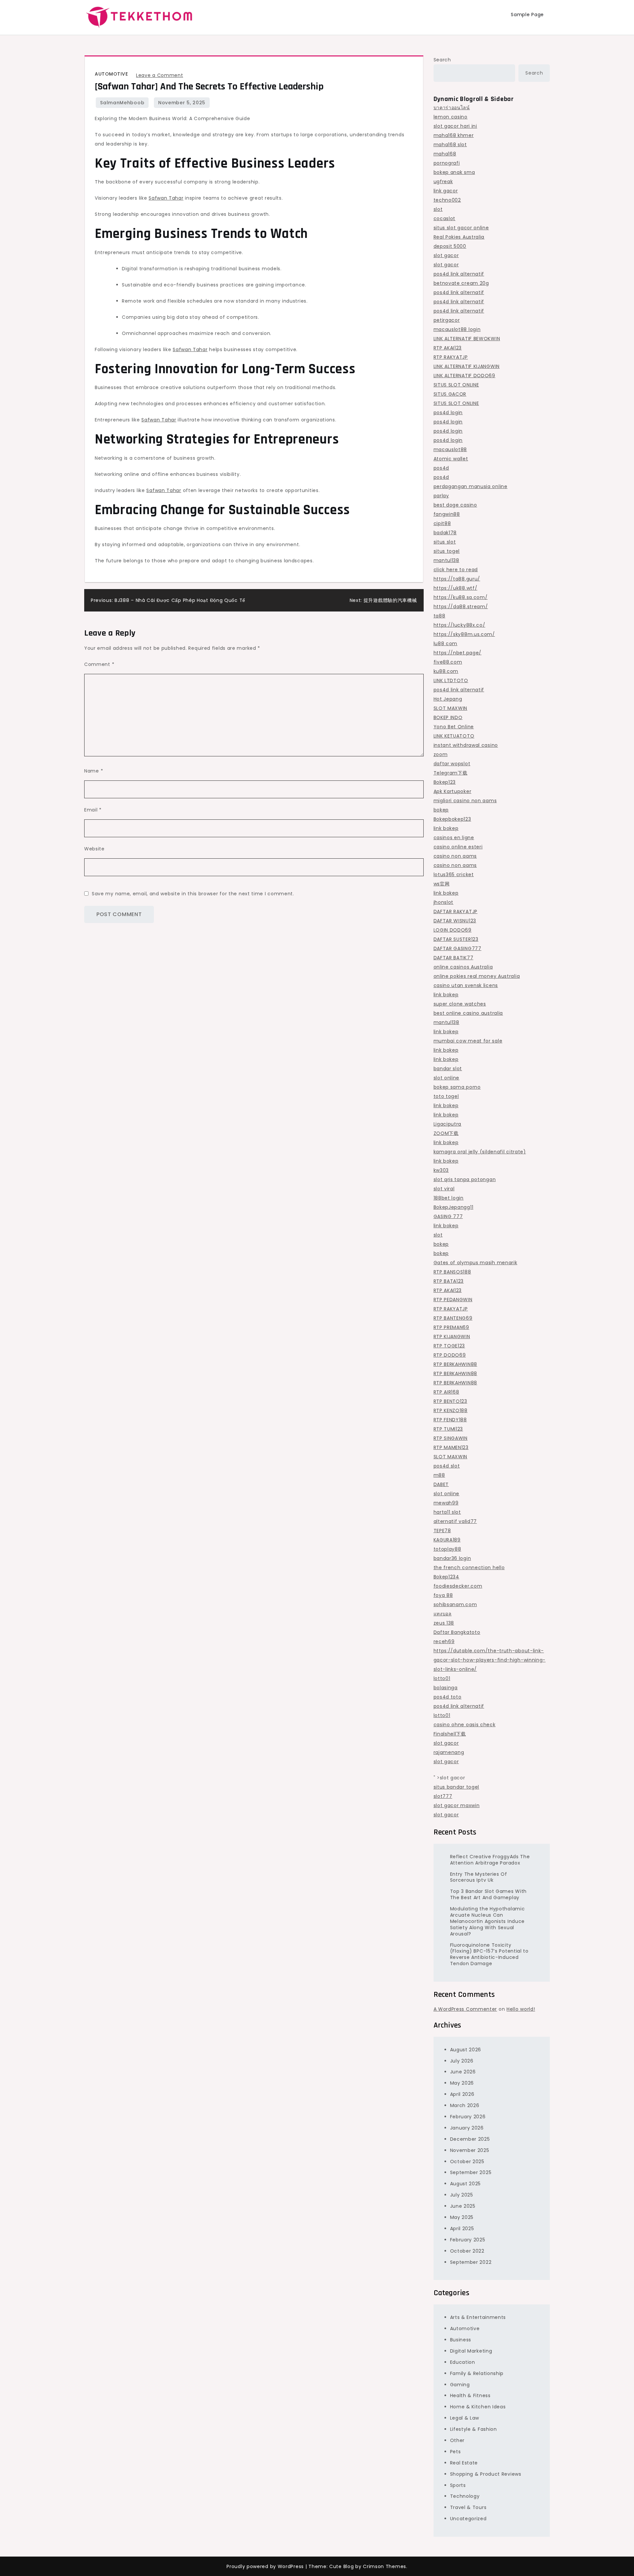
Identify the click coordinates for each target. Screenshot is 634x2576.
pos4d (441, 468)
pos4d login (448, 413)
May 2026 (462, 2083)
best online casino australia (468, 1013)
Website (94, 849)
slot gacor (446, 255)
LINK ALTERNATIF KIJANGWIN (467, 366)
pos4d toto (448, 1697)
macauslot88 (450, 449)
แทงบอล (443, 1614)
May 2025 (462, 2217)
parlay (441, 496)
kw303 (441, 1170)
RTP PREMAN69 (451, 1327)
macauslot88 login (457, 329)
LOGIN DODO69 (453, 930)
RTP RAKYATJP (451, 357)
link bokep (446, 828)
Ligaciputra (448, 1124)
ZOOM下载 (446, 1133)
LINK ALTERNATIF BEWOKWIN (467, 339)
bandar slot (448, 1069)
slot (438, 209)
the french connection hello (469, 1568)
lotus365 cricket (454, 875)
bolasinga (446, 1688)
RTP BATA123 (449, 1281)
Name (94, 771)
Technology (465, 2496)
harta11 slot (447, 1512)
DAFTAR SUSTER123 (456, 939)
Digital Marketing (471, 2351)
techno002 (447, 200)
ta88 (440, 616)
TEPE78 (442, 1531)
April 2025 (462, 2229)
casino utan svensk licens (466, 985)
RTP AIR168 (446, 1392)
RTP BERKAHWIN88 (456, 1364)
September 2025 (471, 2172)
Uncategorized (468, 2519)
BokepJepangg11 (454, 1207)
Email (93, 810)
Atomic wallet (451, 459)
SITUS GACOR (450, 394)
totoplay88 (447, 1549)
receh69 (444, 1641)
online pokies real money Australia (477, 976)
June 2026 (463, 2072)
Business (461, 2340)
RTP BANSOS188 (452, 1272)
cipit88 (442, 523)
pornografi (447, 163)
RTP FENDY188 (450, 1420)
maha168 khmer (454, 135)
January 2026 (467, 2128)
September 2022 (471, 2262)
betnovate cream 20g (461, 283)
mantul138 (446, 560)
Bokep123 (445, 782)
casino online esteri (458, 847)
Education (463, 2362)
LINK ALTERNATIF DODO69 (464, 376)
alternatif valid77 (455, 1521)
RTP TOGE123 (449, 1346)
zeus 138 (444, 1623)
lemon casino (451, 117)
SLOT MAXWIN (451, 708)
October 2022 (467, 2251)
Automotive (111, 74)
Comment (99, 664)
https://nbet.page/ (458, 653)
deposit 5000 (450, 246)
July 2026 (462, 2061)
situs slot (445, 542)
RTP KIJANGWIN (452, 1337)
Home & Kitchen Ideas (478, 2407)
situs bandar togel (457, 1787)
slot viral (444, 1189)
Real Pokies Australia (459, 237)
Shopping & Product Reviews (486, 2474)
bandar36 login (452, 1558)
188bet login (449, 1198)
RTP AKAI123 (448, 348)
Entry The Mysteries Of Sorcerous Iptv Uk (479, 1877)
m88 (439, 1475)
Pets (456, 2452)
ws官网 (442, 884)
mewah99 (446, 1503)
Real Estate (464, 2463)
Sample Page (527, 15)
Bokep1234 (446, 1577)
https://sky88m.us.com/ (464, 634)
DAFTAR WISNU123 (455, 921)
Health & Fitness (470, 2395)
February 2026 (468, 2117)
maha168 (445, 154)
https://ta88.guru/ (457, 579)
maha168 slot (450, 145)
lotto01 (442, 1678)
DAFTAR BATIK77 (454, 958)
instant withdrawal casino (466, 745)
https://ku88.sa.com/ (461, 597)
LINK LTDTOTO (451, 680)
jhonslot (444, 902)
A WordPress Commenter (465, 2009)
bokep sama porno (457, 1087)
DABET (441, 1484)
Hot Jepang (448, 699)
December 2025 (470, 2139)
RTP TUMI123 (448, 1429)
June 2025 (463, 2206)
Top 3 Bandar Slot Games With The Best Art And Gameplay (489, 1894)
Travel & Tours (468, 2507)
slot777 (443, 1796)
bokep (441, 810)
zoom (441, 754)
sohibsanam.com (455, 1604)
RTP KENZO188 (451, 1410)
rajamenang (449, 1752)
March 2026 (465, 2105)
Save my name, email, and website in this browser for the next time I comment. (193, 894)
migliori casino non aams (465, 801)
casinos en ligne (454, 838)
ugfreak (443, 182)
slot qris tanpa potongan (465, 1179)
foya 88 (443, 1595)
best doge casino (455, 505)
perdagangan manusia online (471, 486)
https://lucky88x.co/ (459, 625)
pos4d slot (447, 1466)
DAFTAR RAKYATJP (456, 911)
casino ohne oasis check (465, 1725)
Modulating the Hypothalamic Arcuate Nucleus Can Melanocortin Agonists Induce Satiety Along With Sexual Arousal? (488, 1921)
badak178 (445, 533)
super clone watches (460, 1004)
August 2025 (466, 2184)
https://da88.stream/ (461, 607)
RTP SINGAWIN (451, 1438)
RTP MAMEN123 (451, 1447)
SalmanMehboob (122, 103)
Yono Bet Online (454, 727)
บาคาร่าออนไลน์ (452, 108)
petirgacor (447, 320)
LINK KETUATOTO (454, 736)
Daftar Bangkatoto (457, 1632)
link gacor (446, 191)
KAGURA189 (447, 1540)
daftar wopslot (452, 764)
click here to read (456, 570)
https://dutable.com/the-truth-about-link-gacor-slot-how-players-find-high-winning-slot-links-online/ (490, 1660)
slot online (447, 1078)
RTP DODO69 (450, 1355)
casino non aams (455, 856)
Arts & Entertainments (478, 2317)
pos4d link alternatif (459, 274)
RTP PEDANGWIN (453, 1300)
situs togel (447, 551)
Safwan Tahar (166, 198)
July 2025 (462, 2195)
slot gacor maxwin (457, 1805)
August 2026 (466, 2050)
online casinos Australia (463, 967)
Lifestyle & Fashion (474, 2429)
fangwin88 (447, 514)
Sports (458, 2485)
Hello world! (521, 2009)
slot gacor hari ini (455, 126)
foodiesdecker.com (458, 1586)
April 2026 (462, 2094)
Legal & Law (465, 2418)
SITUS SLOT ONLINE (456, 385)
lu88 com (446, 644)
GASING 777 (448, 1216)
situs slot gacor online (461, 228)
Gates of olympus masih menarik (475, 1263)
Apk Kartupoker (453, 791)
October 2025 (467, 2162)
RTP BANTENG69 (453, 1318)
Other (458, 2440)
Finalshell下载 (450, 1734)
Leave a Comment (160, 75)
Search (442, 60)
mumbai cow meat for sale (468, 1041)
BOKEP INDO (448, 717)
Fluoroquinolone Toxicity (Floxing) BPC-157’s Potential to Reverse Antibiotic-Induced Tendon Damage (489, 1954)
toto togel (446, 1096)
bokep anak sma (454, 172)
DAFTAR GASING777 (458, 948)
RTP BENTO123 (450, 1401)
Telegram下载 (451, 773)
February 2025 (468, 2240)
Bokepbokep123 (452, 819)
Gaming (460, 2385)
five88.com (448, 662)
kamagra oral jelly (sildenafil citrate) (480, 1152)
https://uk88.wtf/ (456, 588)
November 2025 (470, 2150)
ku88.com (446, 671)
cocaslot (445, 218)
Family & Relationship (477, 2373)
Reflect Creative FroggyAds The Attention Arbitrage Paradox (490, 1860)
